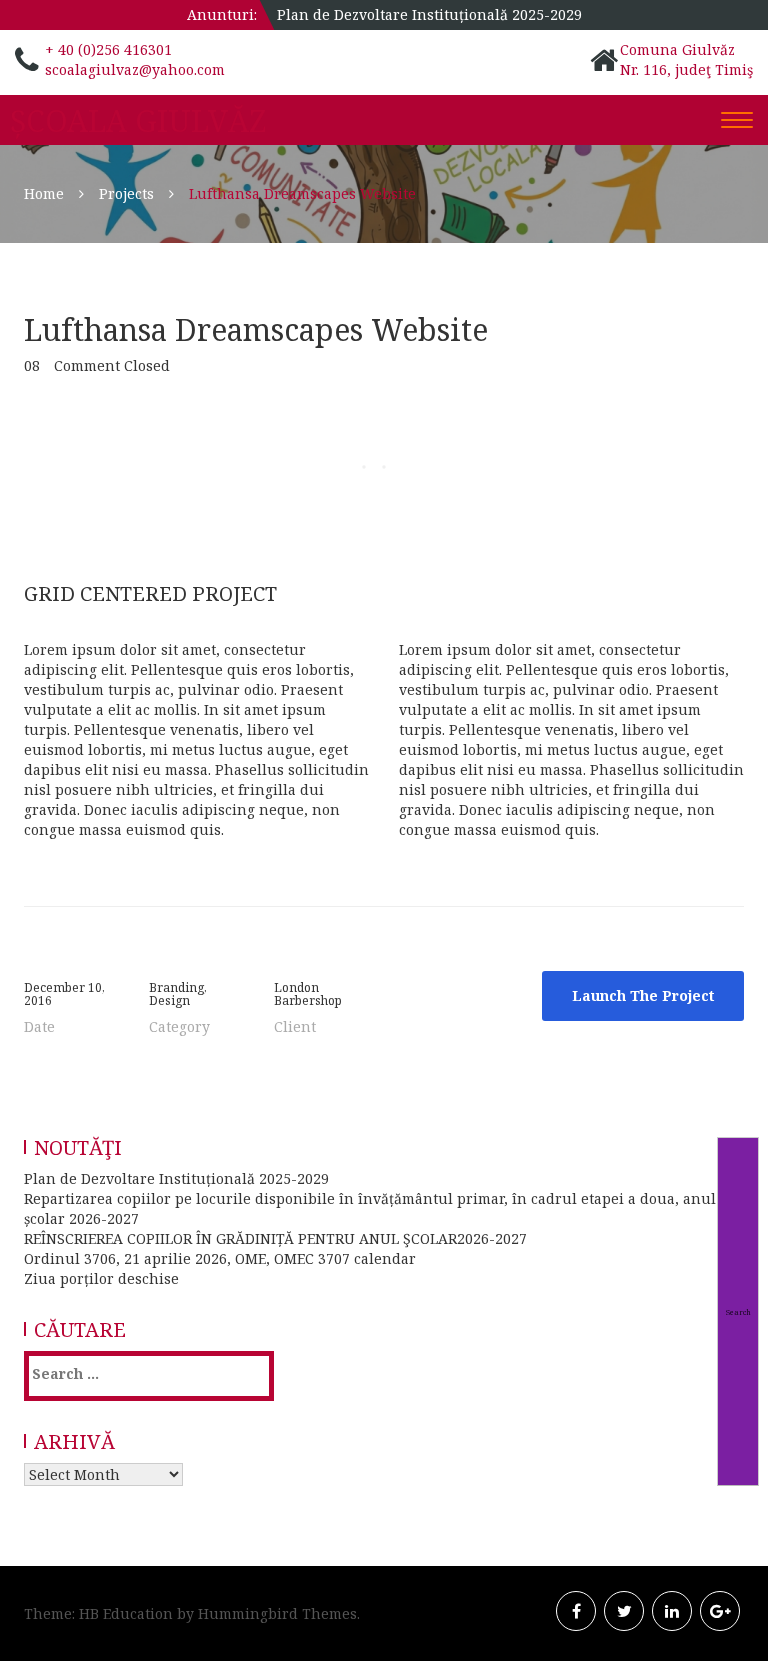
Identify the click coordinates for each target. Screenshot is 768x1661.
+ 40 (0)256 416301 (108, 49)
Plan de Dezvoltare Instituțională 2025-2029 (429, 14)
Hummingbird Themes (277, 1613)
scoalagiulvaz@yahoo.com (135, 69)
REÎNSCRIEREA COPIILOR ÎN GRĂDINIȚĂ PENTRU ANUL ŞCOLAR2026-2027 (275, 1238)
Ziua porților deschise (101, 1278)
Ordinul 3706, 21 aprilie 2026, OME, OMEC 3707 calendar (220, 1258)
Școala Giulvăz (138, 121)
